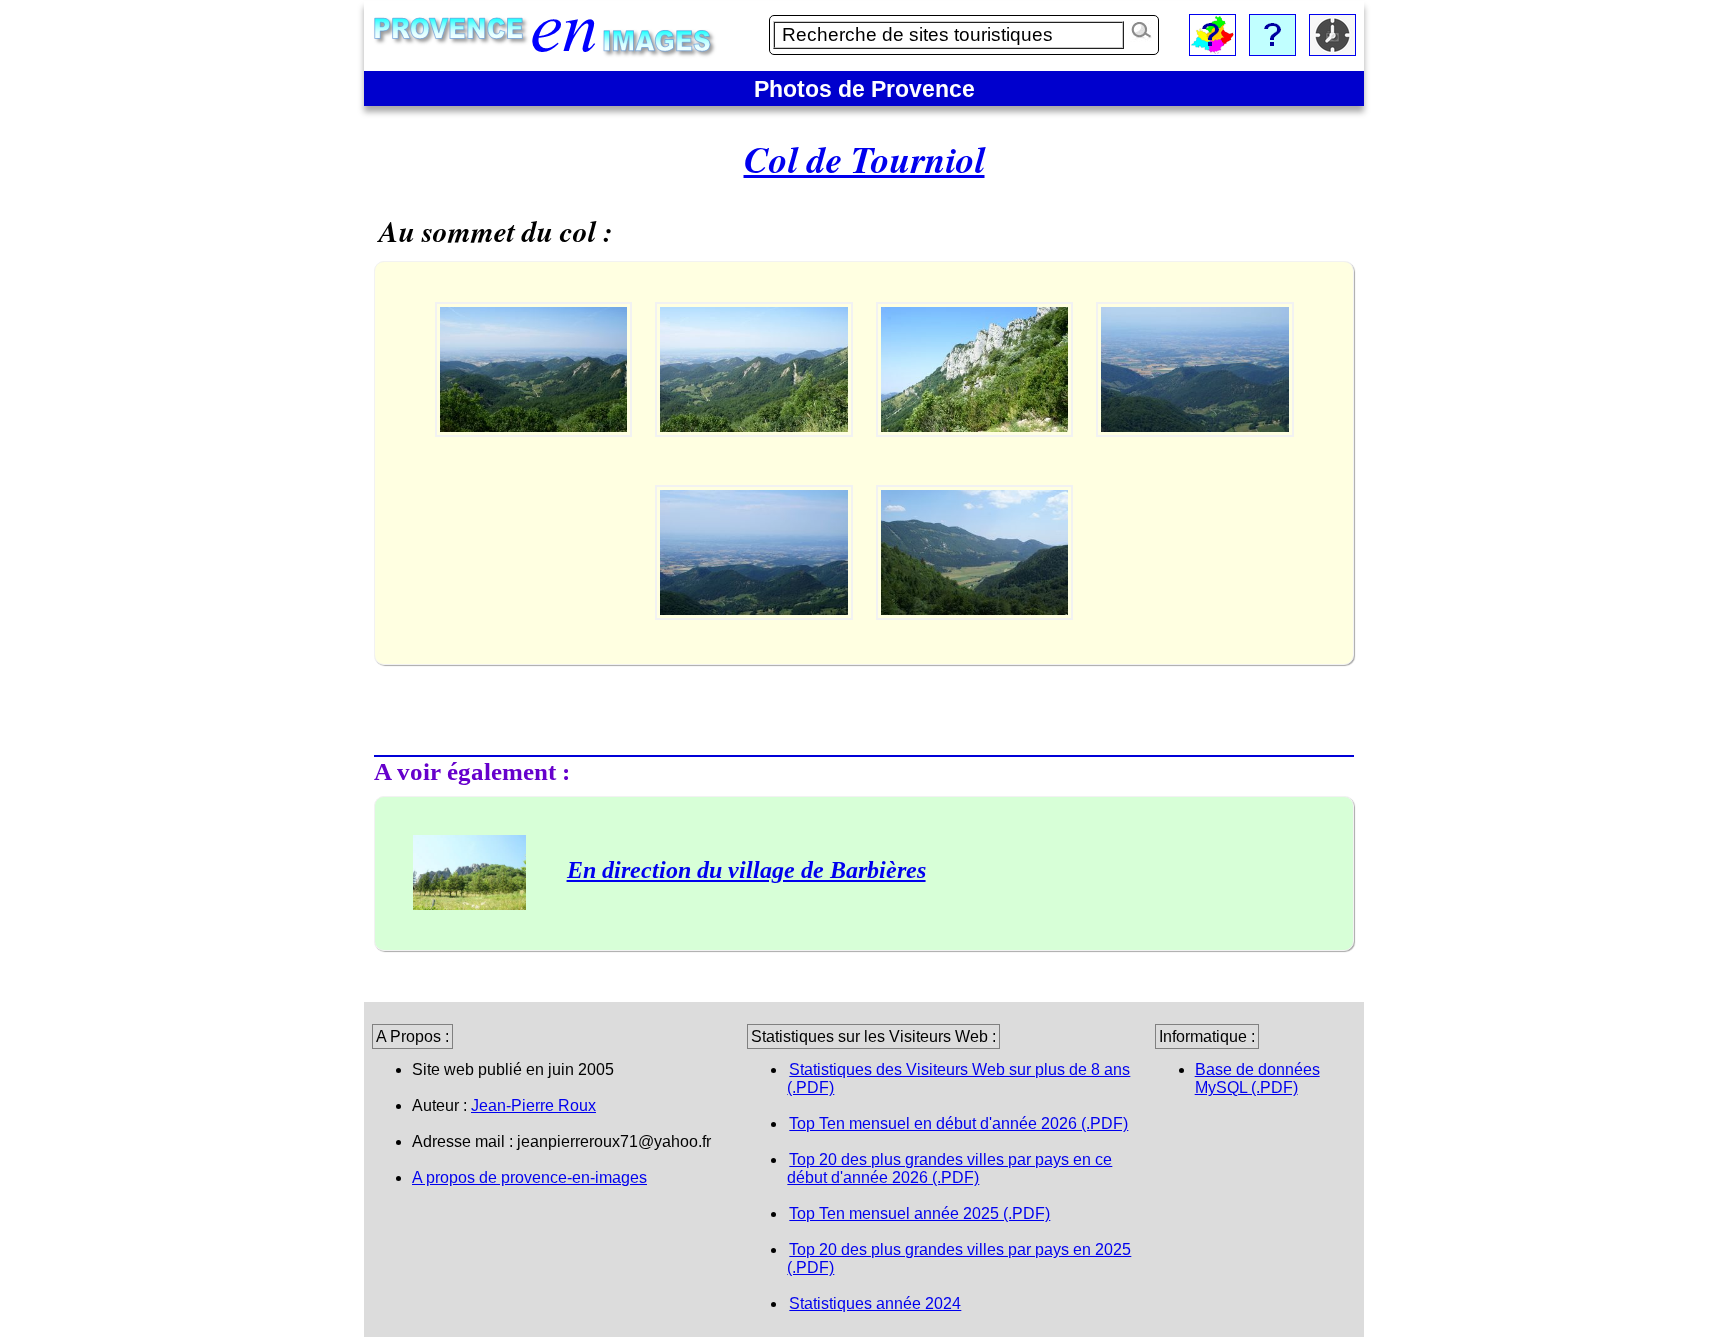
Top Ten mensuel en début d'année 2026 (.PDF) (958, 1123)
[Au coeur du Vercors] (975, 637)
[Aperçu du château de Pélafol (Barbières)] (1195, 454)
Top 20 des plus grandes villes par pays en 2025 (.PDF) (959, 1258)
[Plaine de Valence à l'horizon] (535, 454)
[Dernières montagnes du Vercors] (755, 454)
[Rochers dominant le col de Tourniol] (976, 454)
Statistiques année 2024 (875, 1303)
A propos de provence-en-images (529, 1177)
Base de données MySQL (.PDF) (1257, 1078)
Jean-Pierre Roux (533, 1105)
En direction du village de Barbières (746, 870)
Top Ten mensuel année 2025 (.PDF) (919, 1213)
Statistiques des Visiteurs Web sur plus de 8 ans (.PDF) (958, 1078)
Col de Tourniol (864, 159)
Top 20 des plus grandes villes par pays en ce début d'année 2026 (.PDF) (949, 1168)
